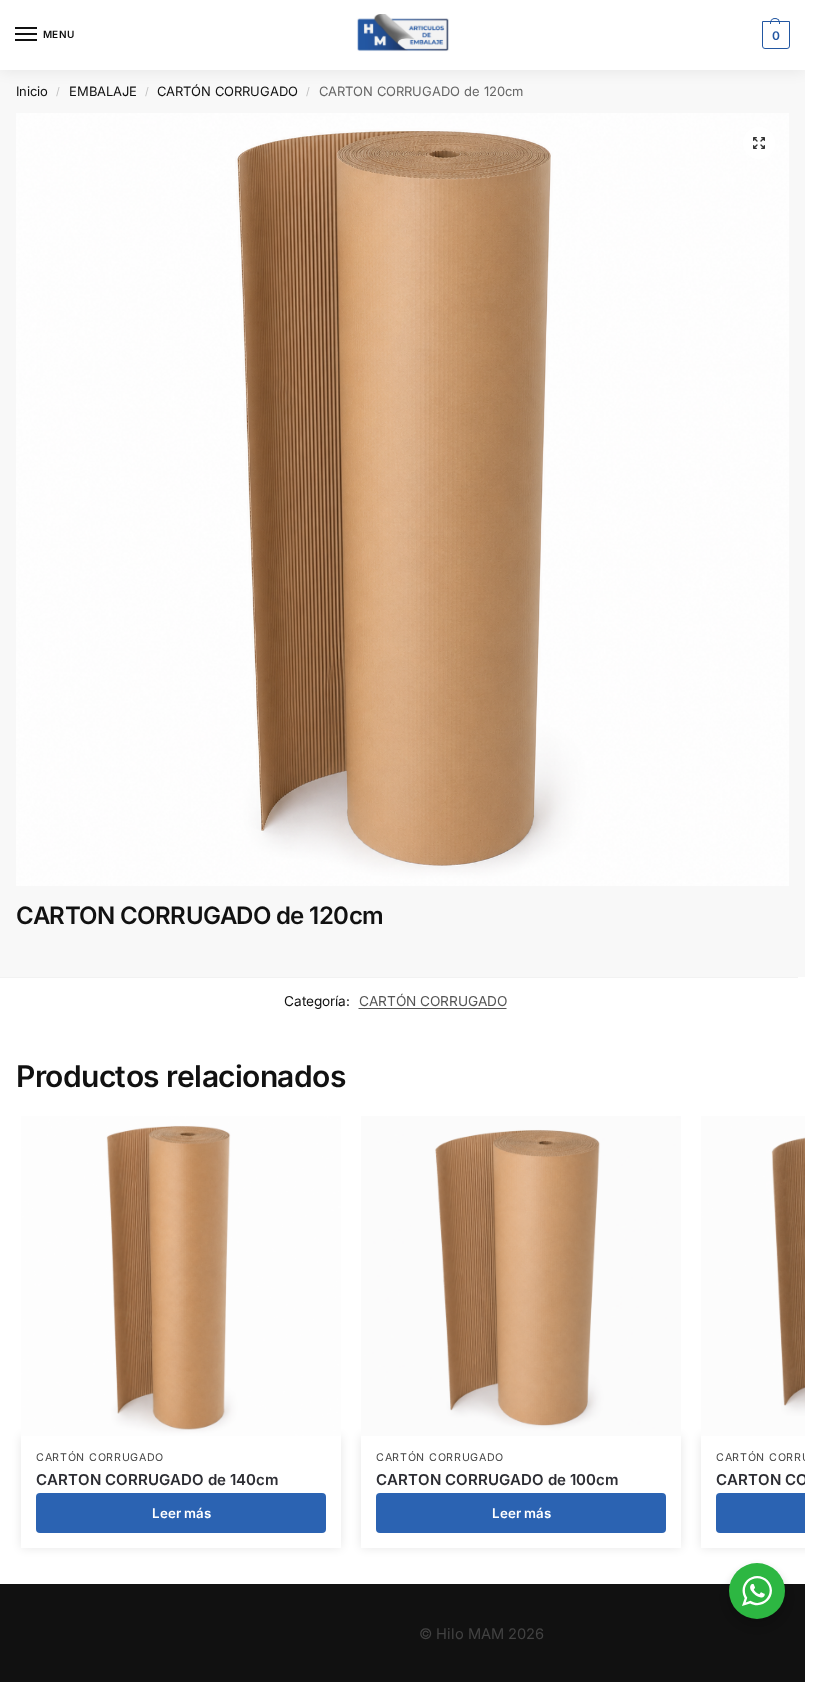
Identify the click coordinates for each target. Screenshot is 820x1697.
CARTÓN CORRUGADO (227, 91)
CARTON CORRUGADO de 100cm (497, 1479)
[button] (773, 35)
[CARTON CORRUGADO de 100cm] (521, 1276)
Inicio (32, 91)
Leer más (181, 1513)
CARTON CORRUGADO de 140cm (157, 1479)
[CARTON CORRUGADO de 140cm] (181, 1276)
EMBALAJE (103, 91)
